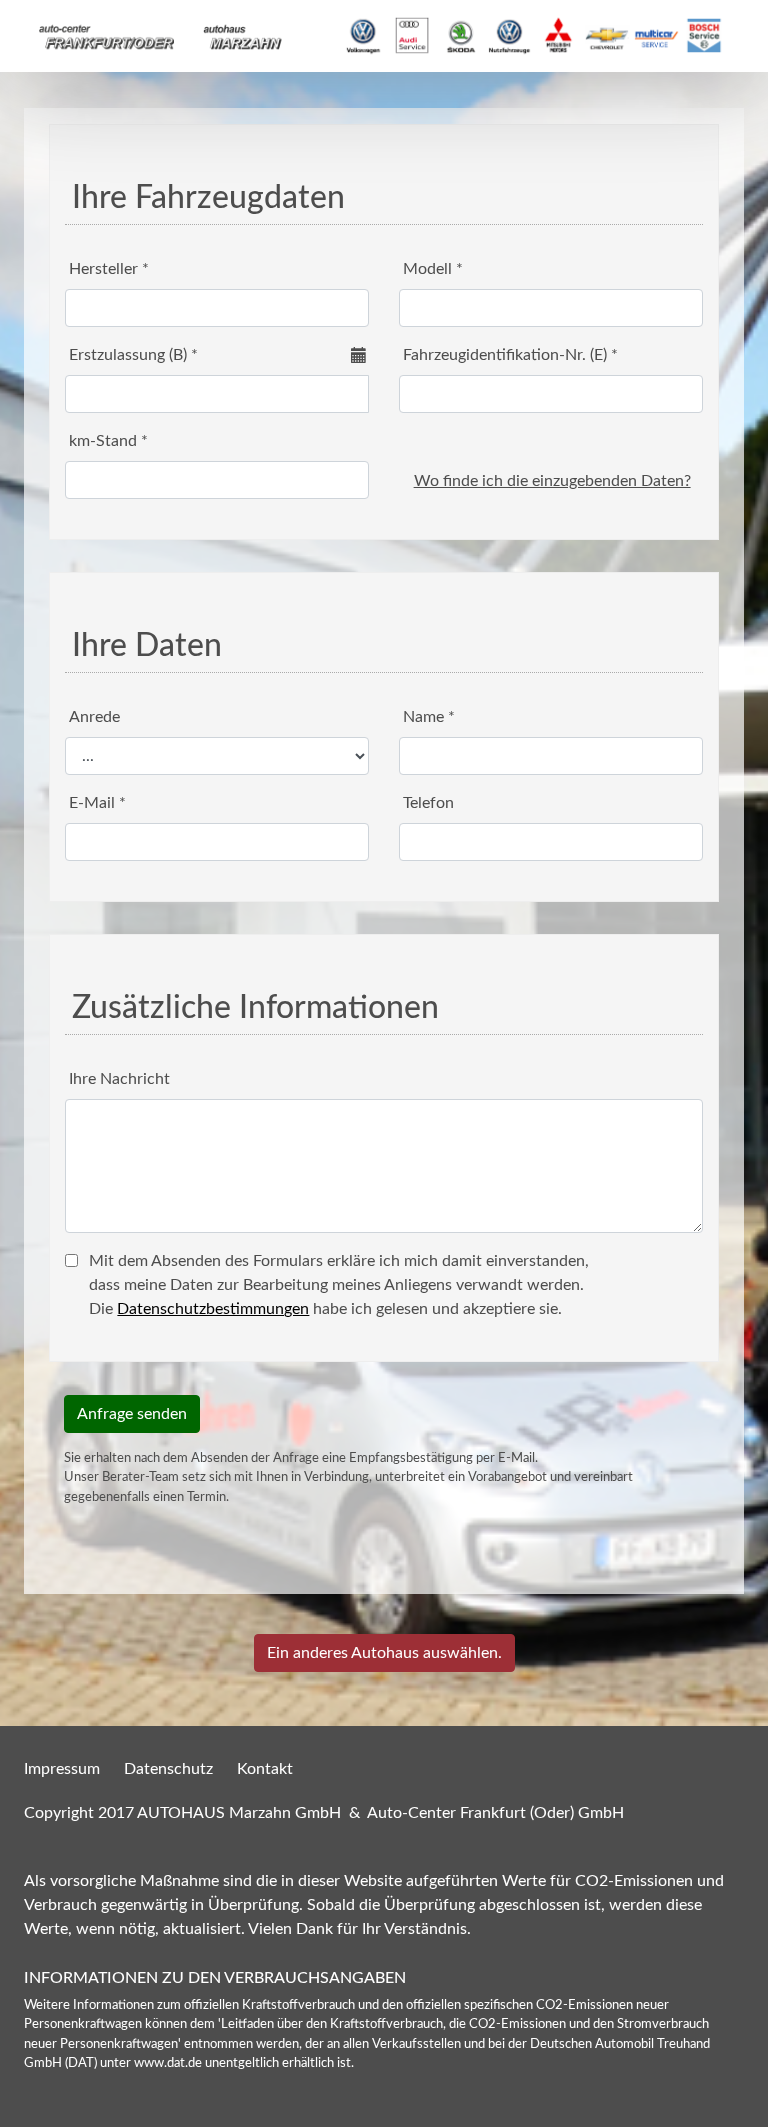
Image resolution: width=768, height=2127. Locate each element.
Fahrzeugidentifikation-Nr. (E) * (510, 355)
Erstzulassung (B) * (133, 355)
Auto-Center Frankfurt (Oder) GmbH (495, 1813)
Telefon (428, 803)
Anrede (94, 717)
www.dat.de (168, 2063)
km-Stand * (108, 441)
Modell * (433, 269)
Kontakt (265, 1769)
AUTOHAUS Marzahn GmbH (239, 1813)
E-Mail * (97, 803)
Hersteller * (109, 269)
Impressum (62, 1769)
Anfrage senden (132, 1414)
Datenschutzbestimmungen (213, 1309)
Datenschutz (168, 1769)
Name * (429, 717)
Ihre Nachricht (119, 1079)
